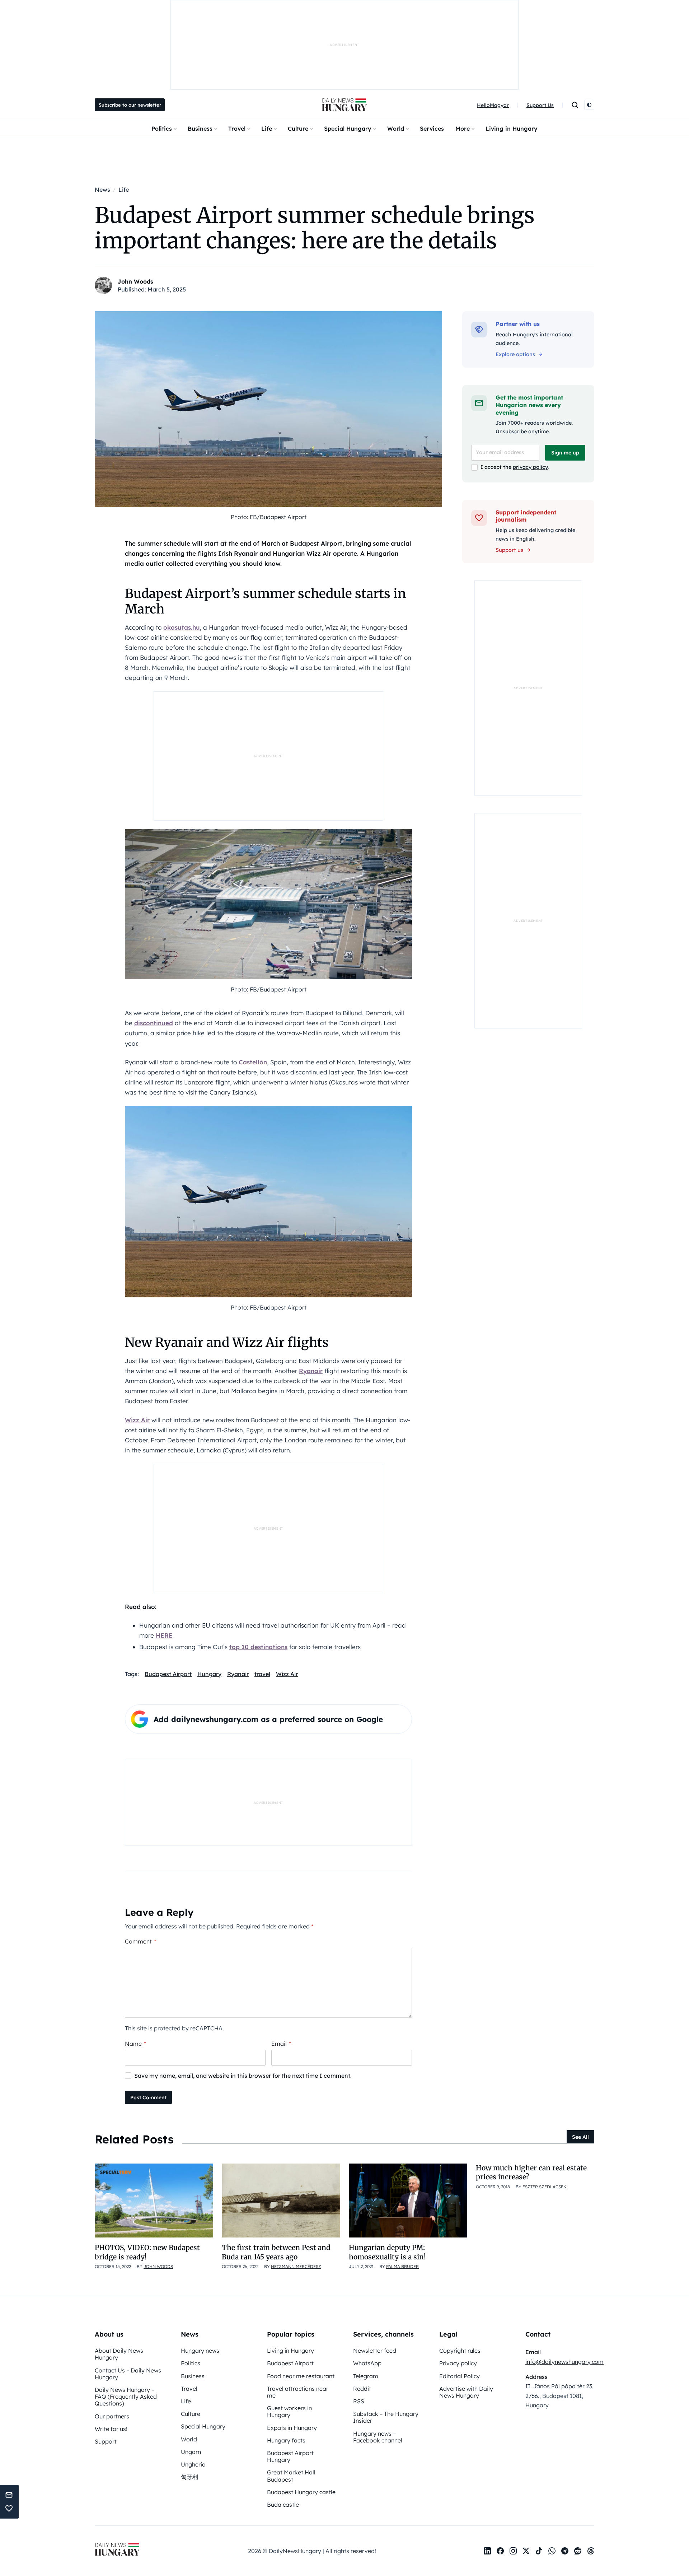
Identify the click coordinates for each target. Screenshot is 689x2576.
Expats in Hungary (292, 2428)
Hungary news (200, 2351)
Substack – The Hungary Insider (386, 2417)
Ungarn (191, 2452)
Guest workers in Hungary (289, 2411)
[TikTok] (539, 2551)
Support (106, 2441)
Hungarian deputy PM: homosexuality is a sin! (387, 2252)
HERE (164, 1635)
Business (200, 129)
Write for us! (111, 2429)
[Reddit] (578, 2551)
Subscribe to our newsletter (130, 105)
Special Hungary (348, 129)
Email (281, 2044)
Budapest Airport (168, 1674)
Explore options (515, 354)
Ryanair (311, 1371)
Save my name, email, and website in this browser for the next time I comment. (243, 2076)
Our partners (112, 2416)
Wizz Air (137, 1420)
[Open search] (575, 105)
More (463, 129)
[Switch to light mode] (589, 105)
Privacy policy (458, 2363)
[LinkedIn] (487, 2551)
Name (135, 2044)
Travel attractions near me (298, 2392)
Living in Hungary (512, 129)
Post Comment (148, 2097)
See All (580, 2137)
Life (267, 129)
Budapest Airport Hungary (290, 2456)
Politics (162, 129)
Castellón (253, 1062)
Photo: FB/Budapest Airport (269, 517)
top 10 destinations (258, 1647)
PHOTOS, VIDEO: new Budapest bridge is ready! (147, 2252)
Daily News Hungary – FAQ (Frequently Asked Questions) (126, 2397)
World (396, 129)
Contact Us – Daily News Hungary (128, 2374)
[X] (526, 2551)
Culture (298, 129)
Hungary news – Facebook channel (378, 2437)
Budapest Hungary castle (301, 2492)
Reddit (362, 2389)
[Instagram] (513, 2551)
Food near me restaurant (301, 2376)
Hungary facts (286, 2440)
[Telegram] (565, 2551)
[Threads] (591, 2551)
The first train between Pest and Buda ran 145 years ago (276, 2252)
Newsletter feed (375, 2351)
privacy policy (530, 467)
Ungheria (193, 2464)
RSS (359, 2401)
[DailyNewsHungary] (344, 105)
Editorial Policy (460, 2376)
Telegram (366, 2376)
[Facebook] (500, 2551)
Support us (509, 550)
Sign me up (565, 453)
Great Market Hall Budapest (291, 2476)
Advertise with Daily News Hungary (466, 2392)
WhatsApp (367, 2363)
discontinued (154, 1023)
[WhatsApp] (552, 2551)
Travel (237, 129)
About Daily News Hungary (119, 2354)
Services (432, 129)
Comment (140, 1941)
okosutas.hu (182, 627)
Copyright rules (460, 2351)
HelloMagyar (493, 105)
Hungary (209, 1674)
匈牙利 (189, 2477)
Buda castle (283, 2505)
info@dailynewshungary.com (564, 2362)
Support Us (540, 105)
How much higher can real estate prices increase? (531, 2172)
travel (262, 1674)
